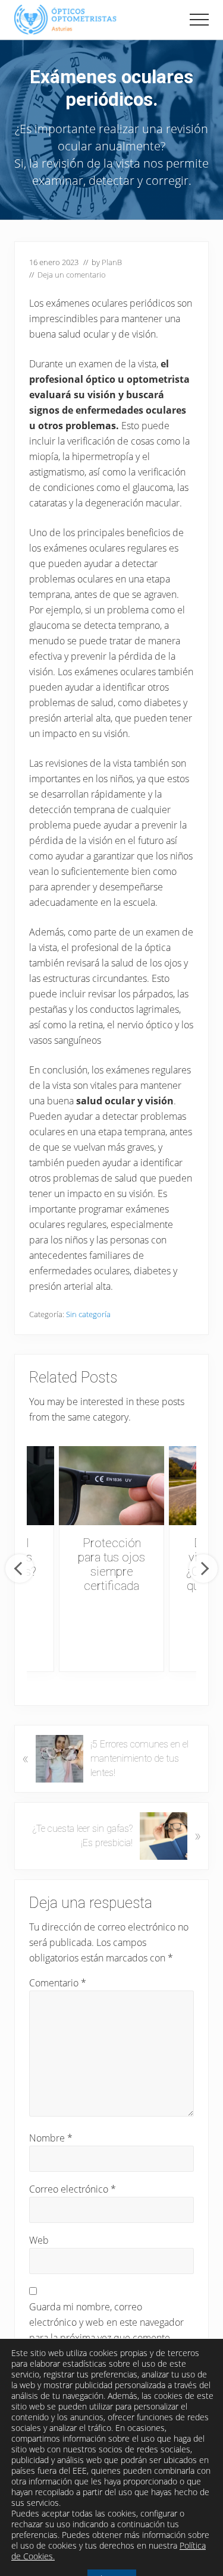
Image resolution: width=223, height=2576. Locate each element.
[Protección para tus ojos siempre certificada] (111, 1486)
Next (203, 1569)
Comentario (58, 1983)
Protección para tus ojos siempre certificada (111, 1564)
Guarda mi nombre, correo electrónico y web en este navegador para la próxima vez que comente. (106, 2322)
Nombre (51, 2138)
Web (39, 2240)
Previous (20, 1569)
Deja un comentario (72, 275)
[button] (199, 20)
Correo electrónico (73, 2189)
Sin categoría (88, 1314)
